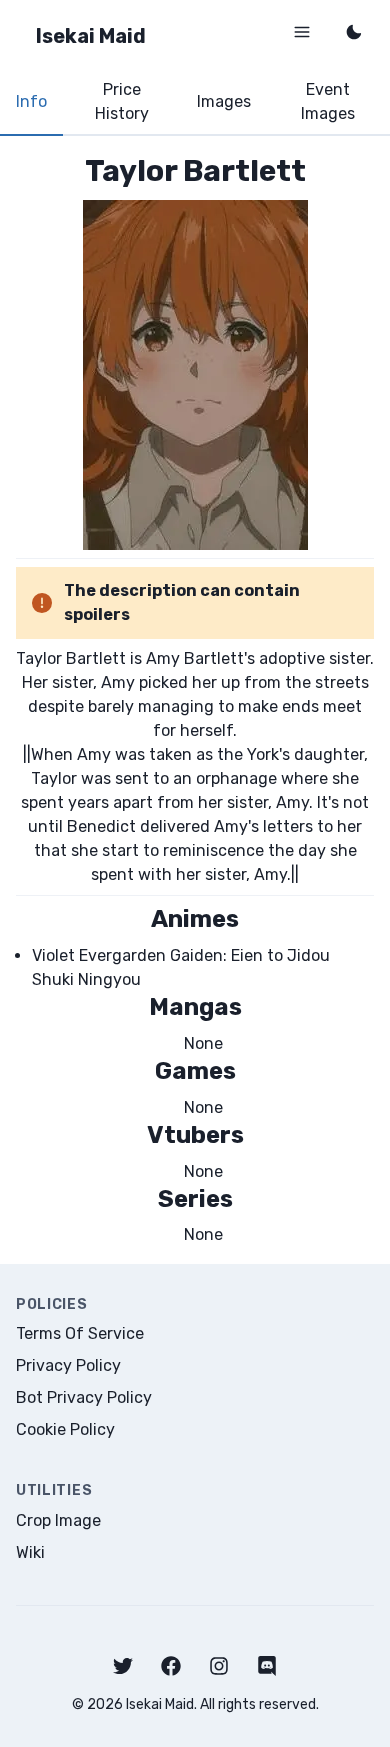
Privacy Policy (68, 1365)
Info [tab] (31, 101)
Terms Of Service (80, 1333)
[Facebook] (171, 1666)
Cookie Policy (65, 1429)
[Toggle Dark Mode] (354, 32)
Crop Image (58, 1520)
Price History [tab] (122, 101)
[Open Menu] (302, 32)
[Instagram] (219, 1666)
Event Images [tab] (328, 101)
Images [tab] (224, 101)
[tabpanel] (195, 699)
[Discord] (267, 1666)
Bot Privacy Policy (84, 1397)
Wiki (30, 1552)
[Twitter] (123, 1666)
